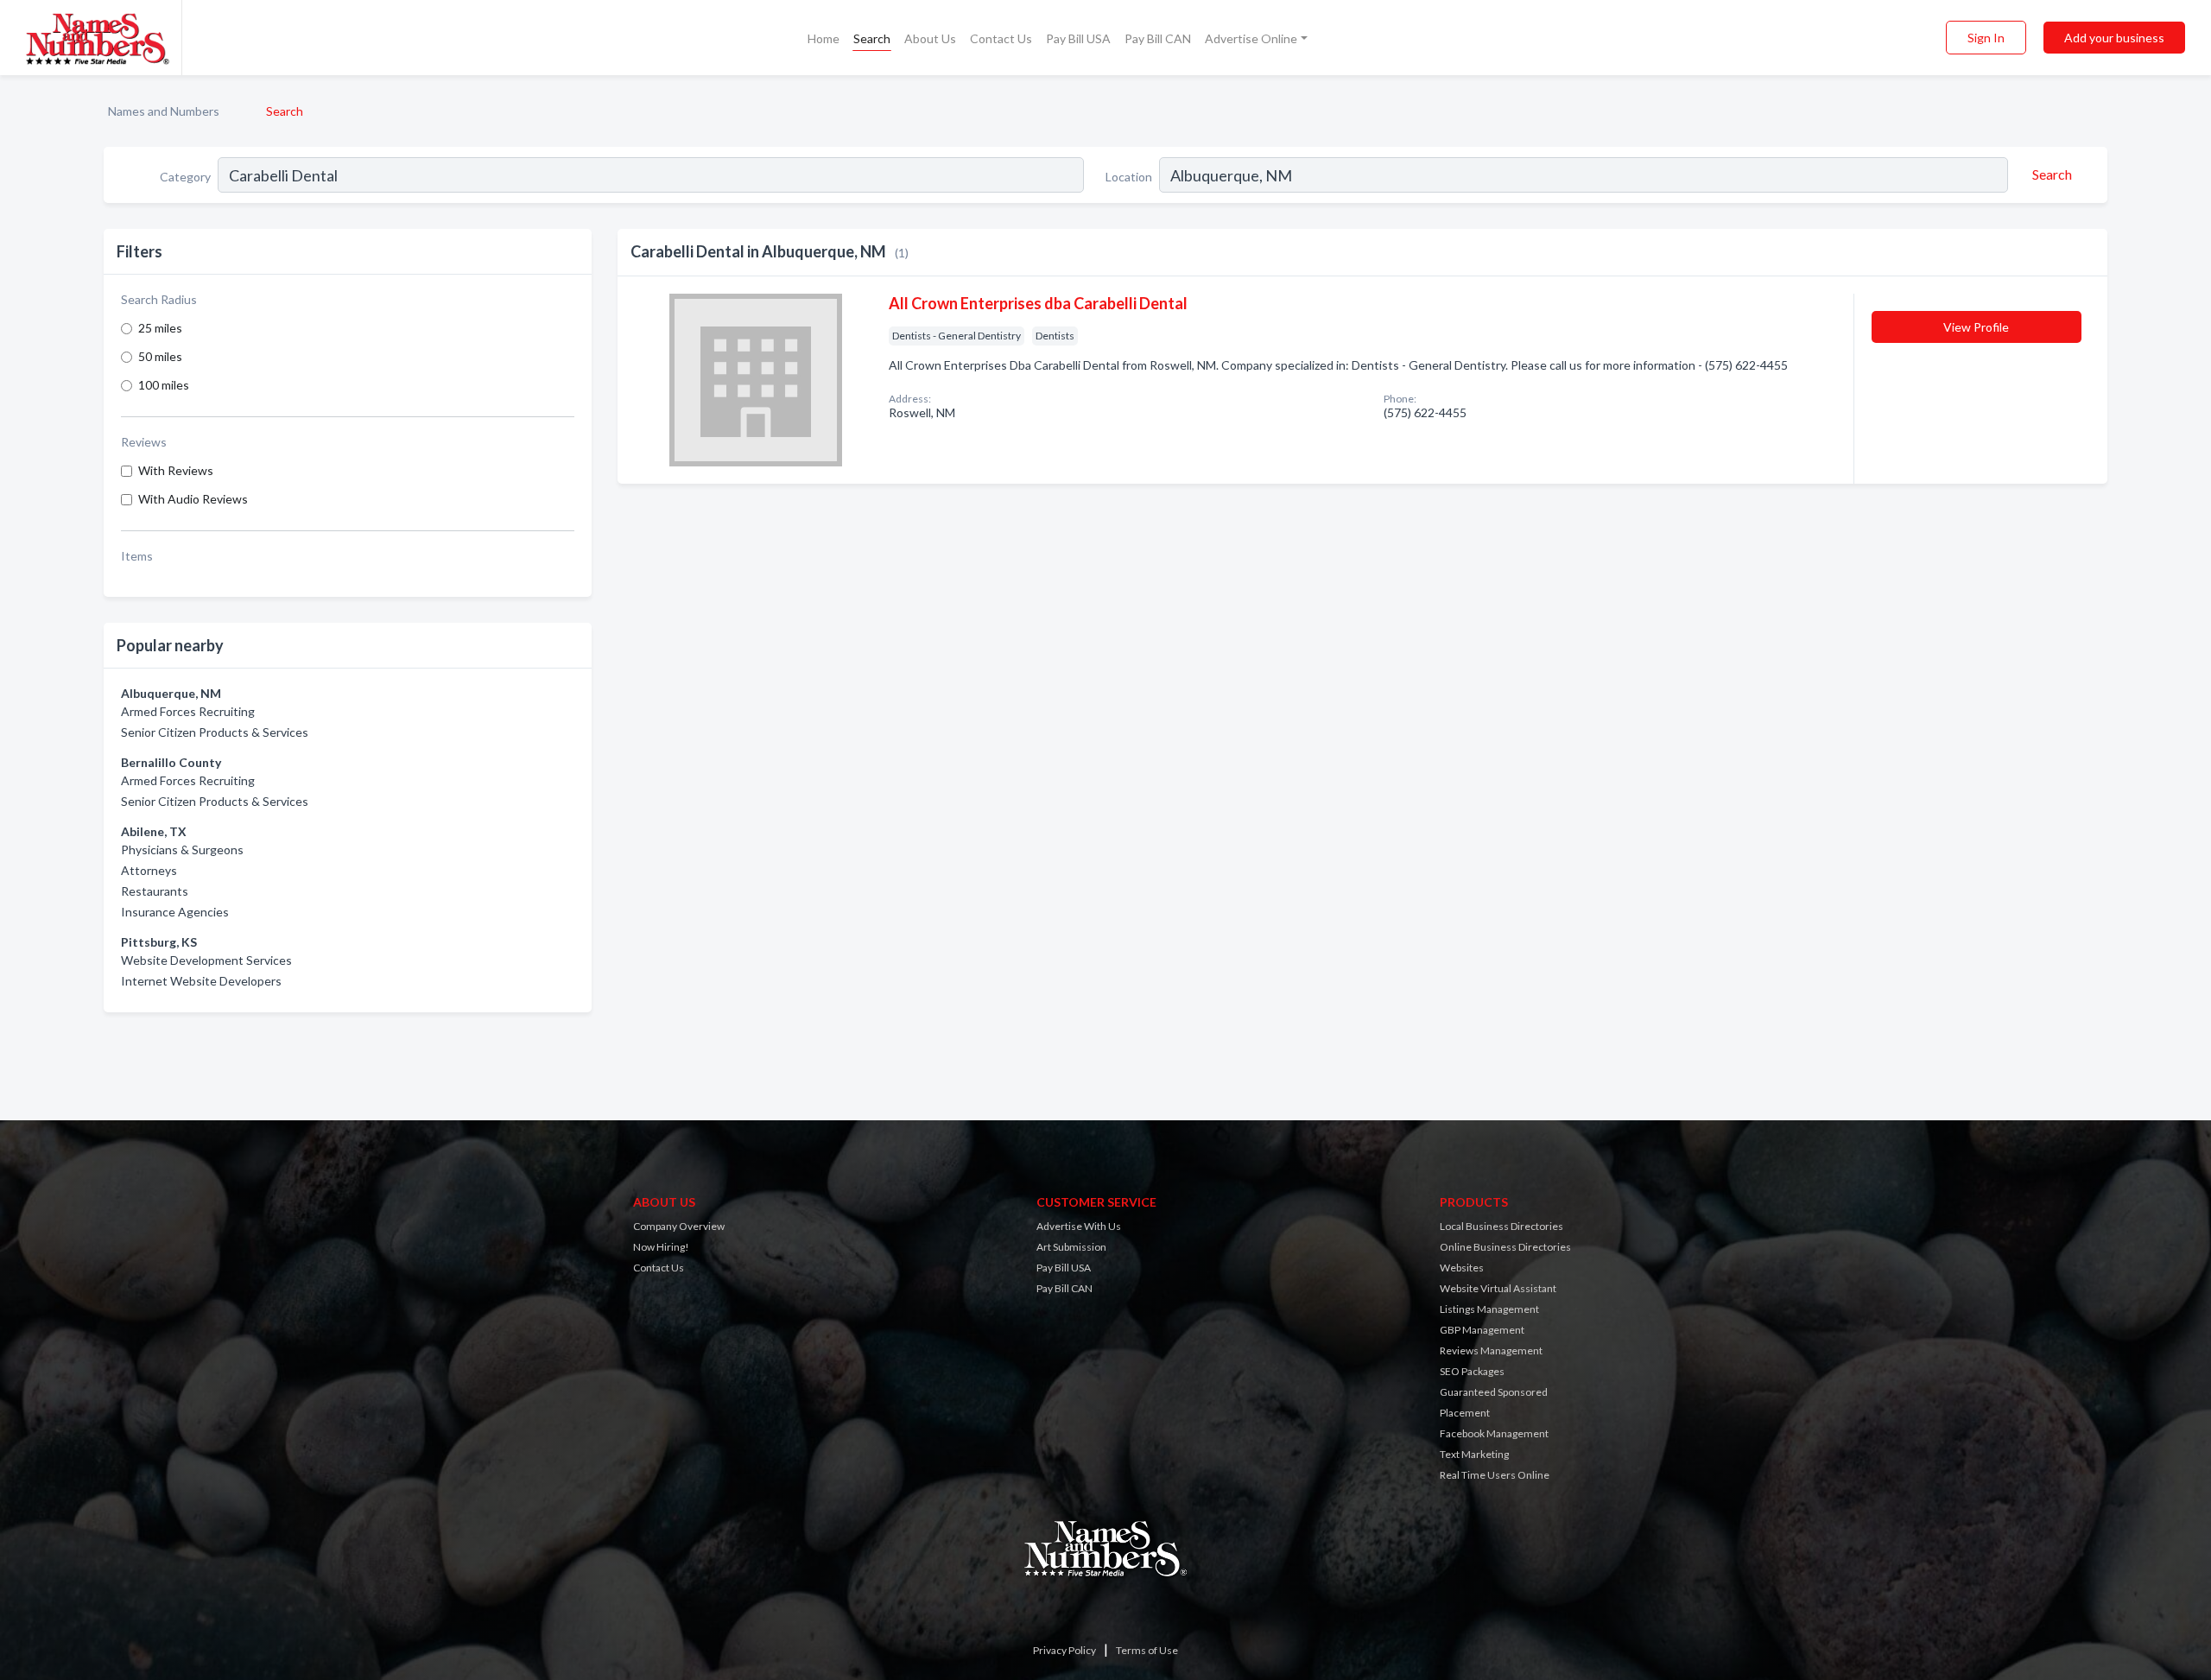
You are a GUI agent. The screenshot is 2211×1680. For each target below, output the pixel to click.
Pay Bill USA (1078, 38)
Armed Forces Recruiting (188, 711)
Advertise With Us (1079, 1226)
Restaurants (155, 891)
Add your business (2114, 38)
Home (824, 38)
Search (872, 38)
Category (185, 177)
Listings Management (1489, 1309)
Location (1129, 177)
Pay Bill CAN (1158, 38)
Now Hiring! (661, 1247)
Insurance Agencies (175, 912)
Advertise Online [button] (1251, 38)
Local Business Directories (1501, 1226)
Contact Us (1001, 38)
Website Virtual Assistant (1498, 1288)
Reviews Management (1491, 1350)
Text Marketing (1474, 1454)
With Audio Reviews (193, 499)
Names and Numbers (164, 111)
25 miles (160, 328)
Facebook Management (1494, 1433)
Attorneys (149, 870)
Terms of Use (1147, 1650)
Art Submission (1071, 1247)
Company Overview (679, 1226)
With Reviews (176, 470)
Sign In (1986, 38)
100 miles (164, 385)
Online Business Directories (1505, 1247)
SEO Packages (1472, 1371)
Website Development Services (206, 960)
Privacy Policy (1064, 1650)
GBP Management (1482, 1330)
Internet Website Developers (201, 981)
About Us (930, 38)
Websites (1462, 1268)
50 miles (160, 356)
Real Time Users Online (1495, 1475)
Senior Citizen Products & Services (215, 732)
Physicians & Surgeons (182, 850)
